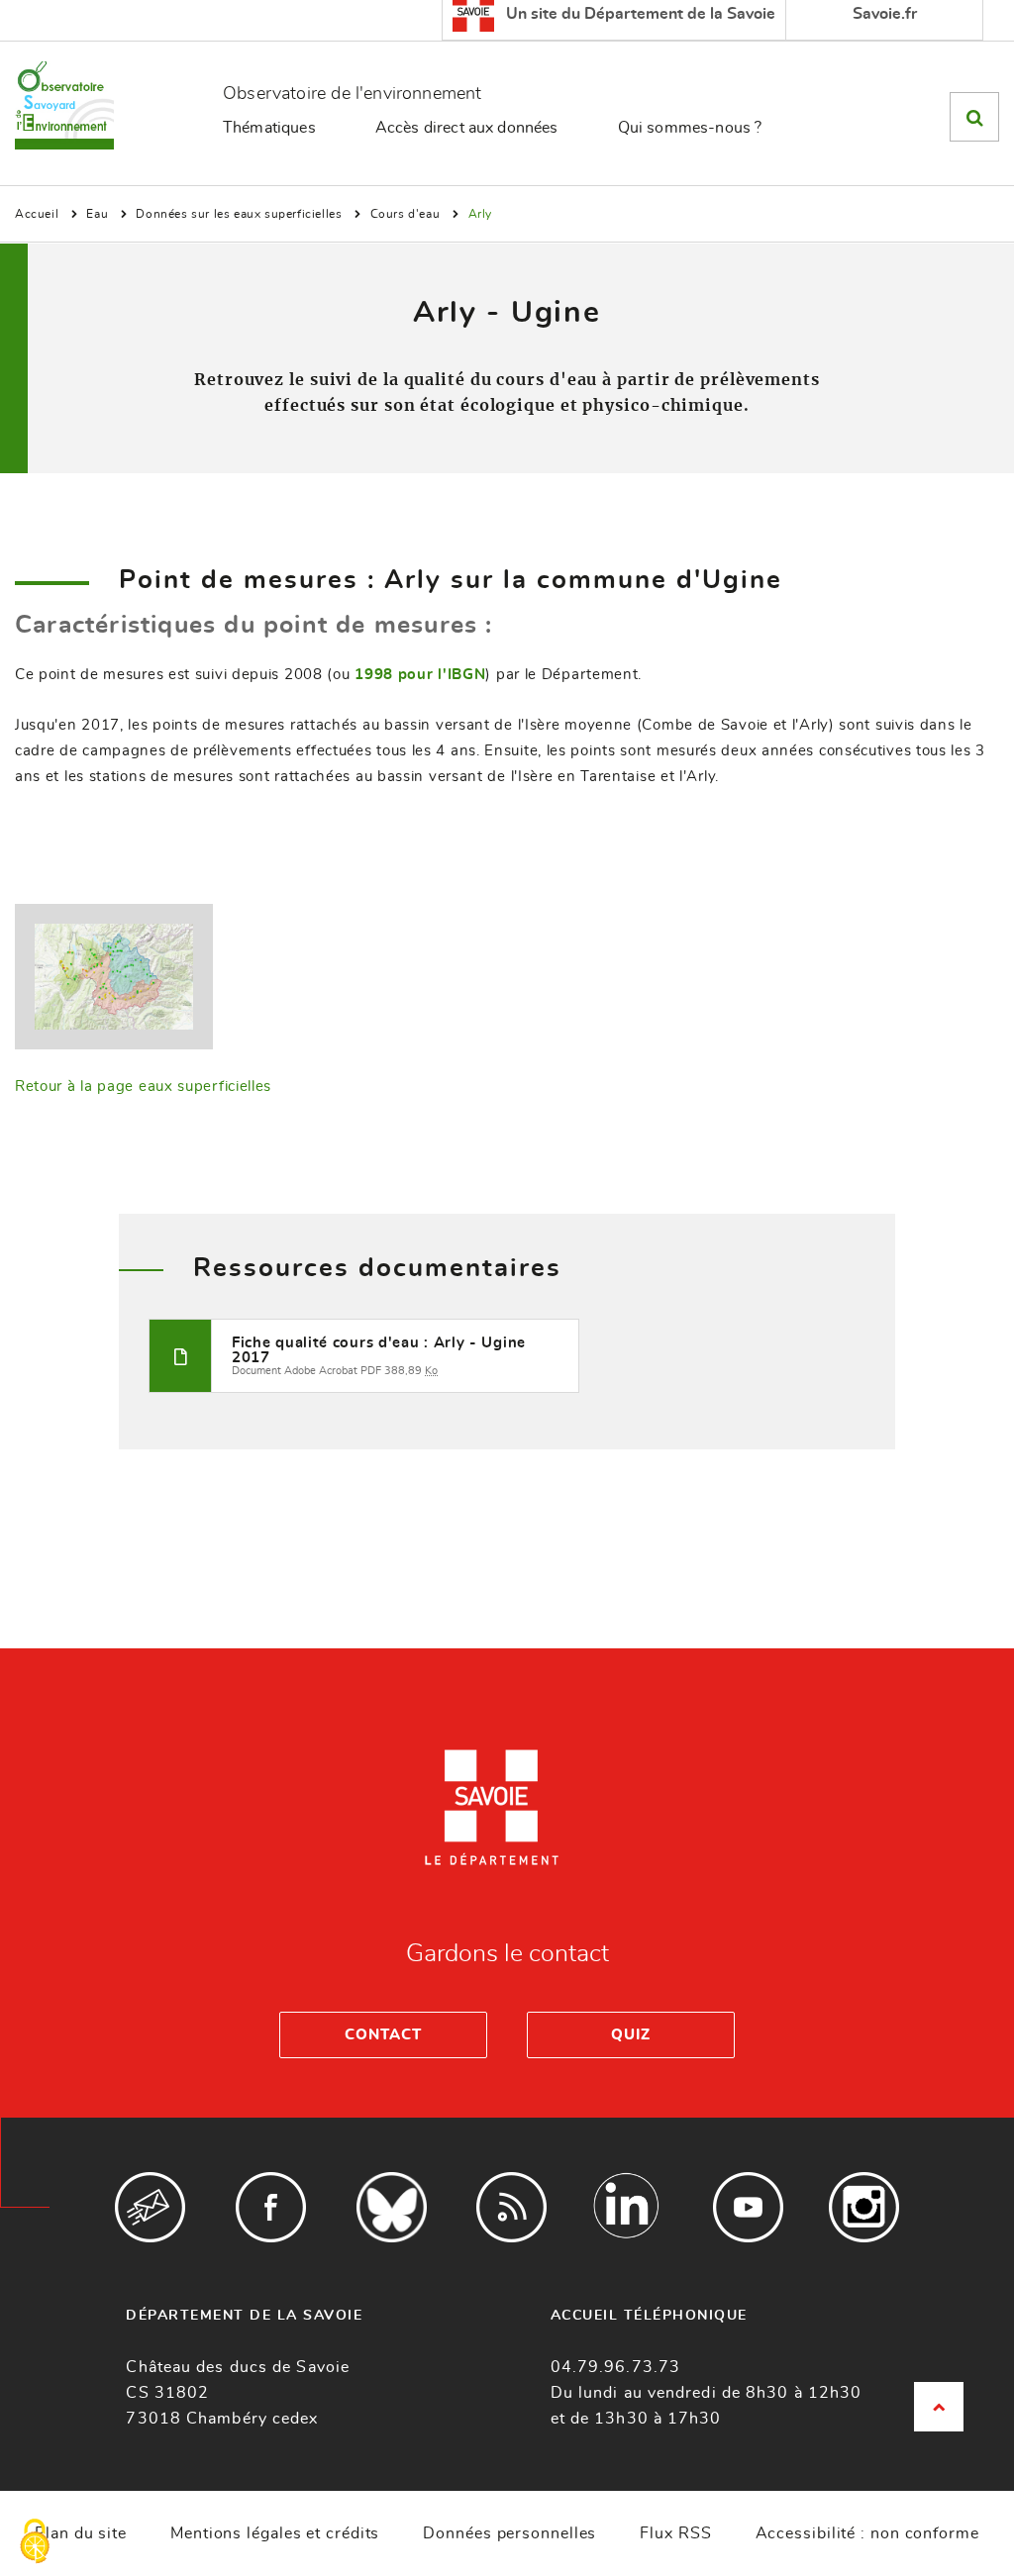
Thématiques (269, 128)
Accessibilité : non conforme (867, 2533)
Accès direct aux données (467, 128)
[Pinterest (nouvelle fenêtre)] (627, 2207)
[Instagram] (864, 2207)
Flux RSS (675, 2533)
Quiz (631, 2035)
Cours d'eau (406, 214)
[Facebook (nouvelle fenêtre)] (271, 2207)
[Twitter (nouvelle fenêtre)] (392, 2207)
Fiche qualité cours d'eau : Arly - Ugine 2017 (379, 1350)
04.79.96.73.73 (615, 2367)
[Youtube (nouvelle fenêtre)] (748, 2207)
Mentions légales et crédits (275, 2533)
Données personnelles (509, 2533)
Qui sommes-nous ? (690, 128)
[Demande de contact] (150, 2207)
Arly (480, 214)
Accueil (37, 214)
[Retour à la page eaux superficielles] (114, 974)
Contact (383, 2035)
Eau (97, 214)
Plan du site (81, 2533)
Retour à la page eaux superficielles (143, 1087)
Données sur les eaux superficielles (239, 214)
